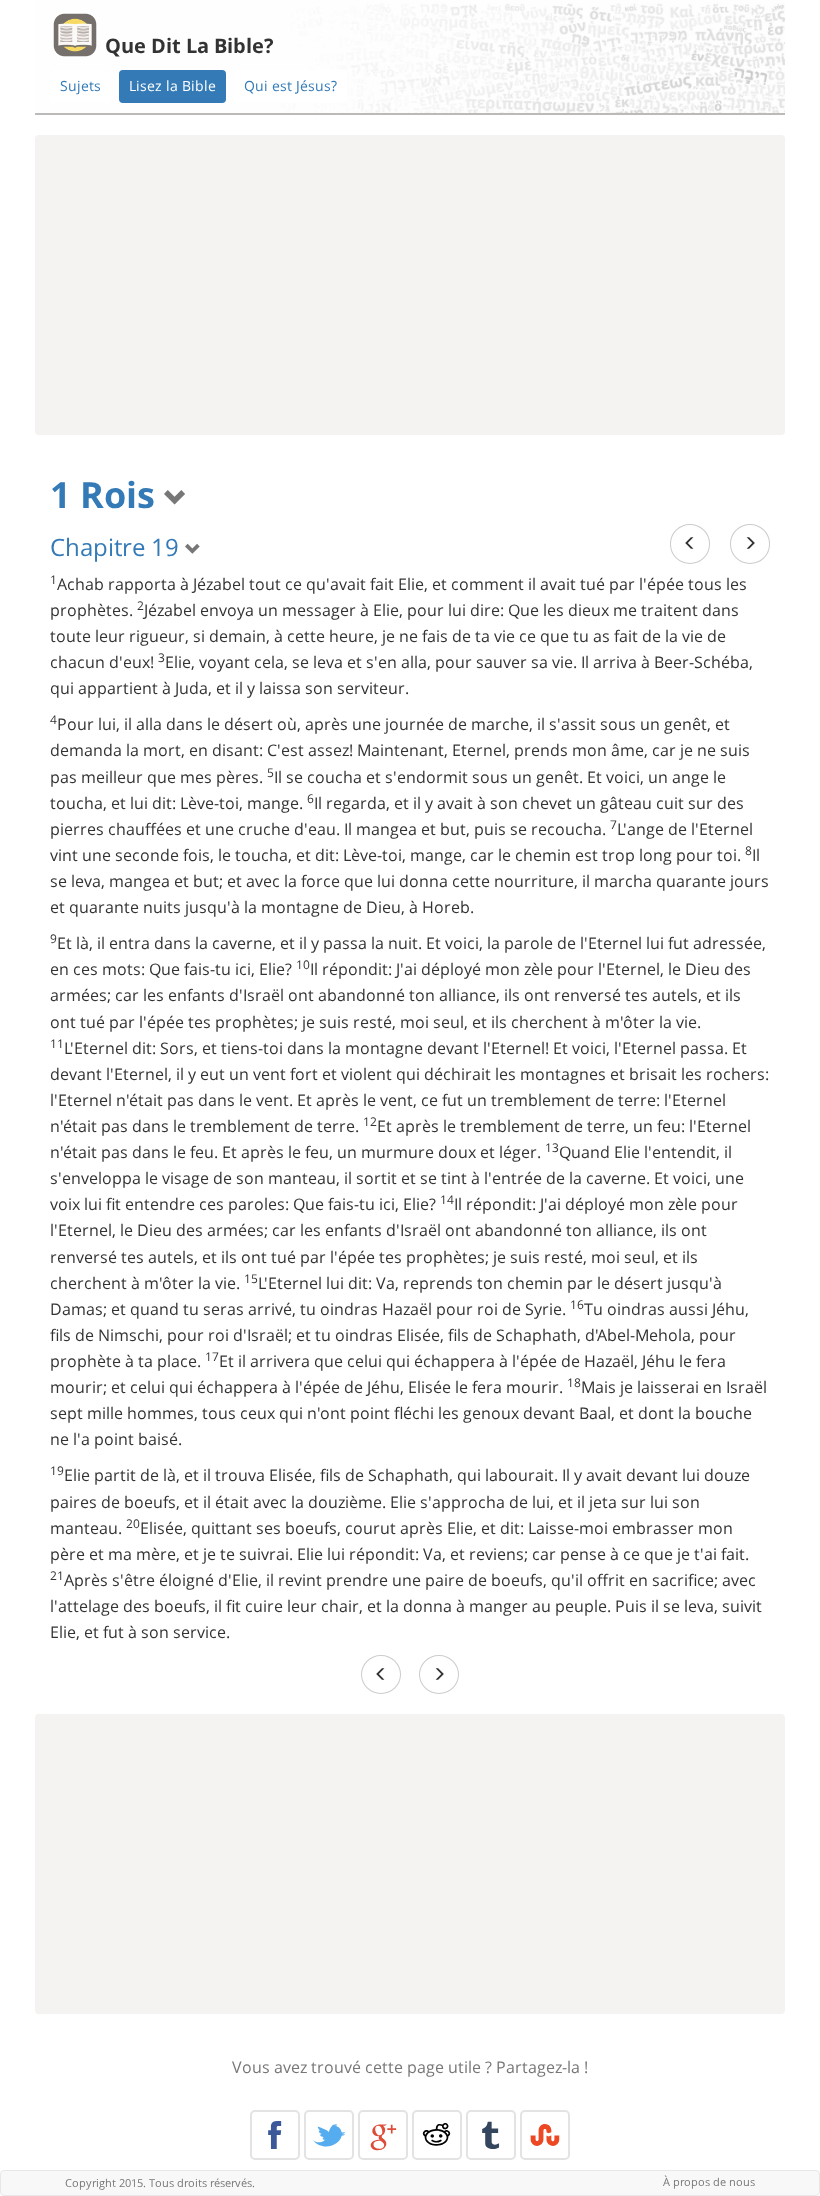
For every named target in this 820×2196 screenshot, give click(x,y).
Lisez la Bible (172, 85)
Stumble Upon (545, 2135)
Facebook (275, 2135)
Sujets (80, 85)
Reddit (437, 2135)
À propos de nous (709, 2181)
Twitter (329, 2135)
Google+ (383, 2135)
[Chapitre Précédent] (690, 543)
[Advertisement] (410, 285)
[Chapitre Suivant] (750, 543)
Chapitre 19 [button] (117, 546)
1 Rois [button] (107, 494)
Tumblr (491, 2135)
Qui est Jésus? (290, 85)
